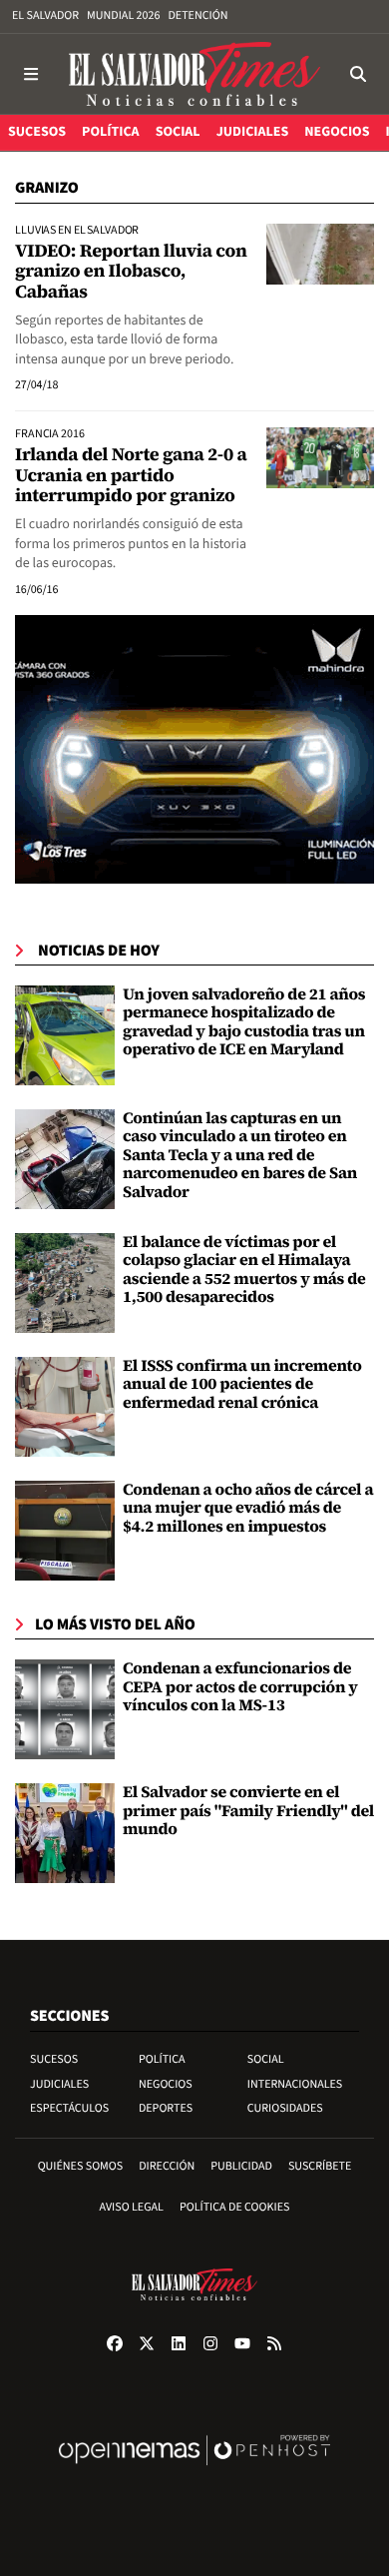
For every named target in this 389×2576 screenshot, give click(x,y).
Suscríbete (320, 2166)
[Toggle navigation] (31, 74)
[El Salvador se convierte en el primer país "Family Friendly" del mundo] (65, 1833)
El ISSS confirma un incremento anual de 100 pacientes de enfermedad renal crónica (242, 1384)
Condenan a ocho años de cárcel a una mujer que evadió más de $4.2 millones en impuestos (248, 1508)
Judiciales (59, 2084)
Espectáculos (69, 2108)
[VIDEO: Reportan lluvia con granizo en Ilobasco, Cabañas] (320, 254)
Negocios (166, 2084)
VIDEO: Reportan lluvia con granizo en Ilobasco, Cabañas (131, 272)
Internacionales (295, 2084)
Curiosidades (285, 2108)
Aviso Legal (132, 2207)
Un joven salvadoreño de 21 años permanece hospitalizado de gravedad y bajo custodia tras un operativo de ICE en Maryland (244, 1022)
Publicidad (241, 2166)
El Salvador (45, 15)
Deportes (166, 2108)
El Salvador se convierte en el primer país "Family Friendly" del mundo (248, 1811)
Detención (197, 15)
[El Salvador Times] (194, 74)
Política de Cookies (235, 2207)
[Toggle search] (358, 74)
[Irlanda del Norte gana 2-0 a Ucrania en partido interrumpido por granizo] (320, 457)
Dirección (167, 2166)
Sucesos (54, 2059)
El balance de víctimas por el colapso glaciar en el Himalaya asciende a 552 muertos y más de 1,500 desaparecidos (244, 1270)
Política (162, 2059)
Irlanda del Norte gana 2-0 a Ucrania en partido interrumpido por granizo (131, 475)
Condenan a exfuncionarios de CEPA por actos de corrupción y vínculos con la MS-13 (240, 1687)
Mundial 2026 (123, 15)
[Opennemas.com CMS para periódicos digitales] (194, 2471)
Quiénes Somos (81, 2166)
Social (266, 2059)
